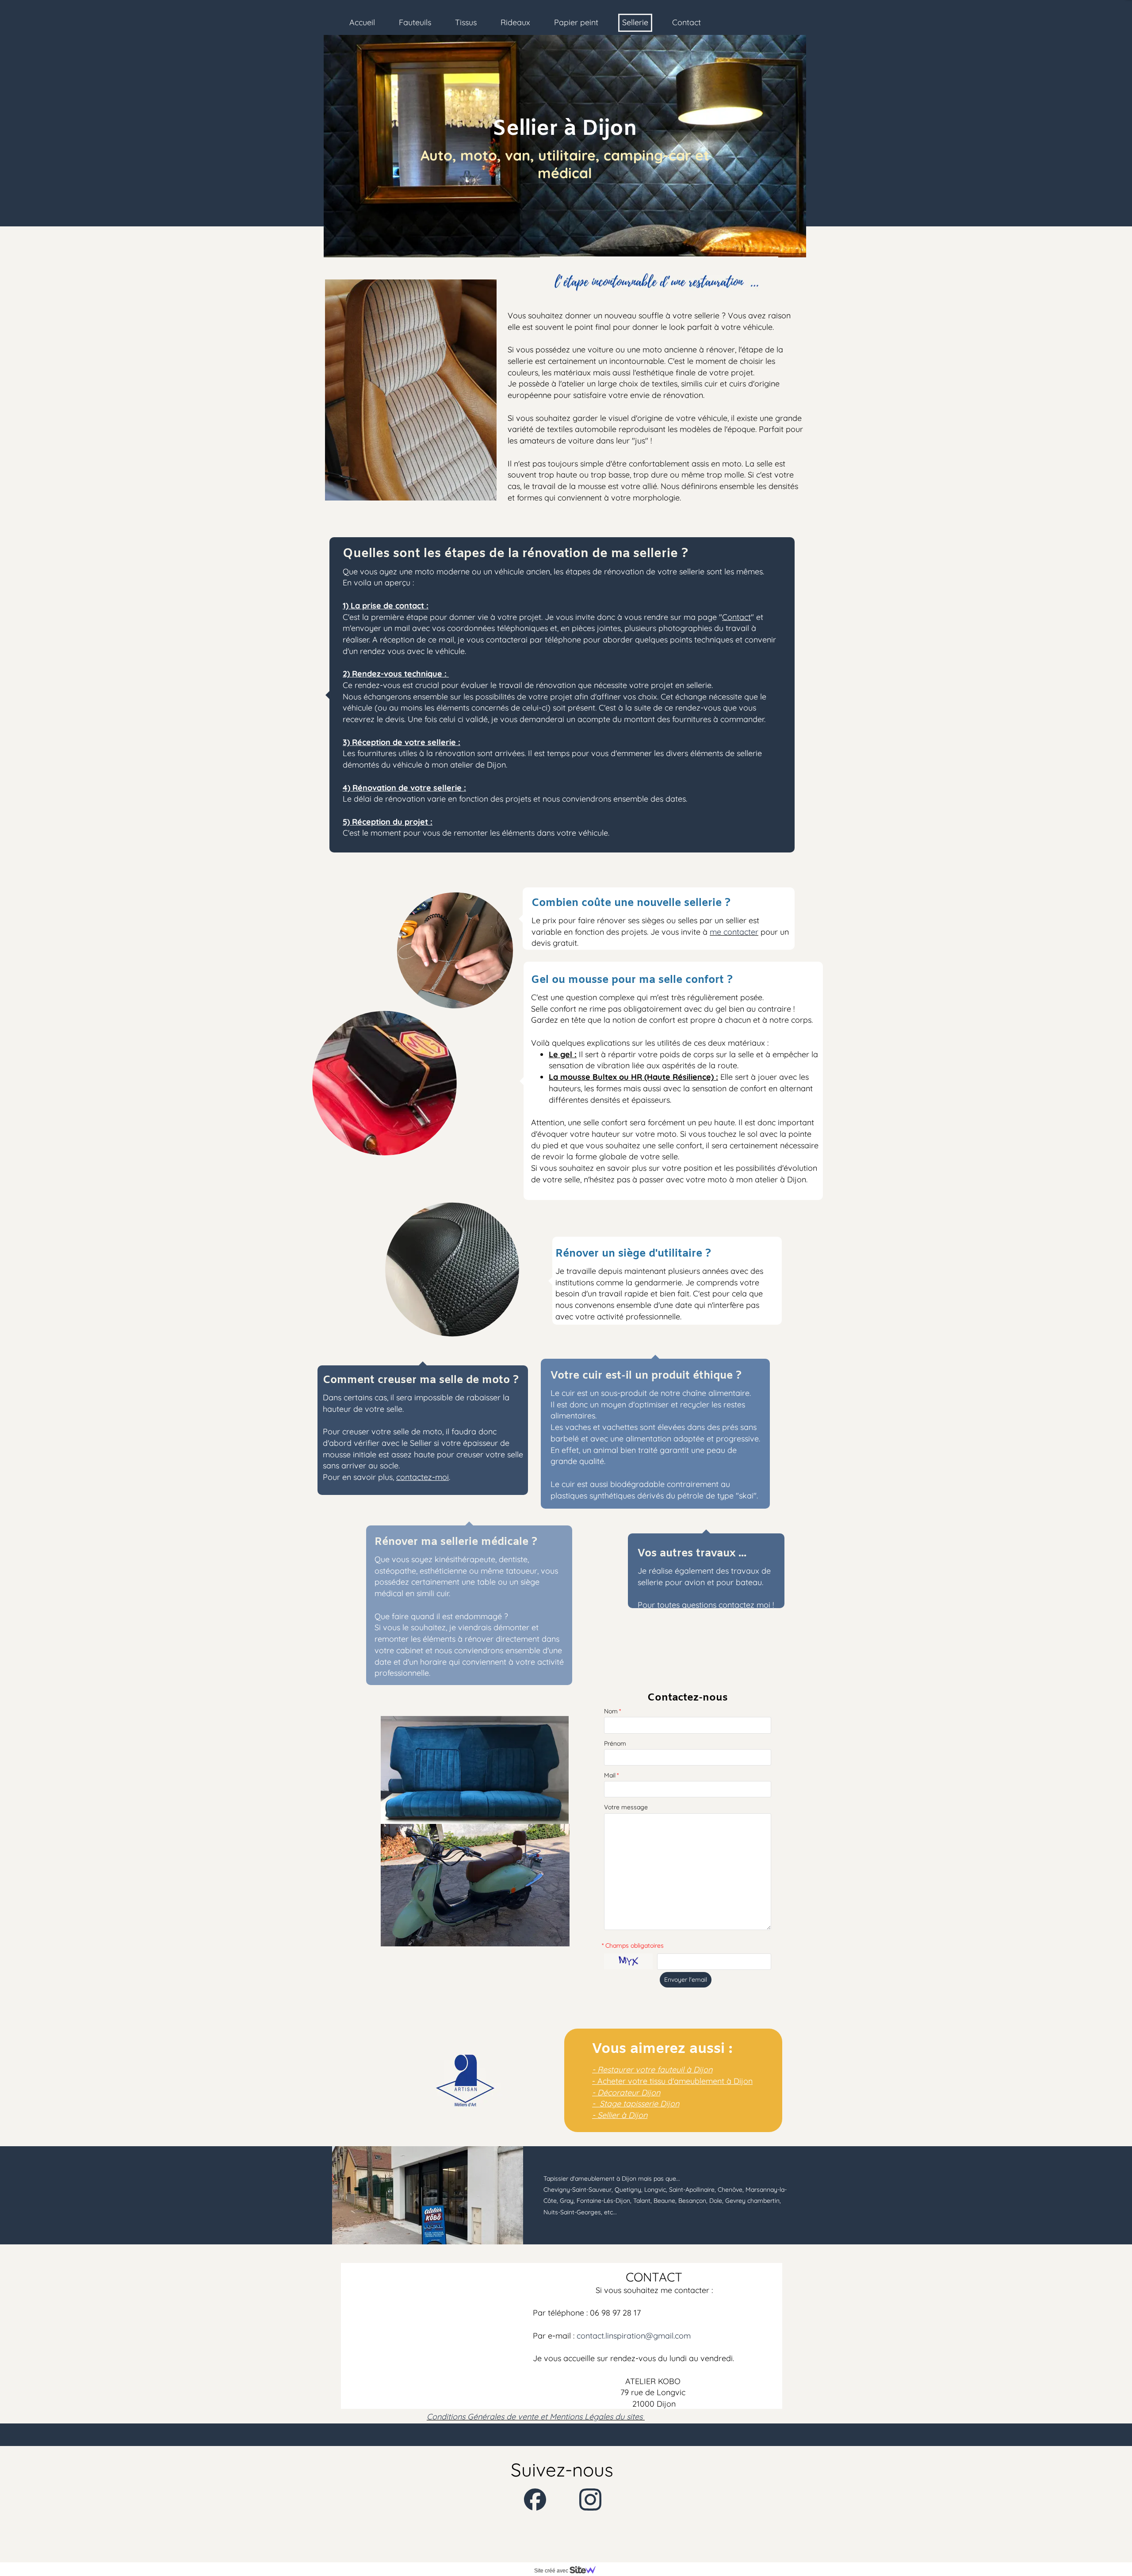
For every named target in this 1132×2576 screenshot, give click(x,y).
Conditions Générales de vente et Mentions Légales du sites (536, 2417)
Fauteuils (415, 22)
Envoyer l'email (686, 1980)
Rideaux (515, 22)
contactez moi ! (747, 1605)
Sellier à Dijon (622, 2115)
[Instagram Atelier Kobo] (590, 2500)
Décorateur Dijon (629, 2093)
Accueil (362, 22)
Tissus (466, 22)
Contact (686, 22)
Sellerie (635, 22)
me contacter (734, 932)
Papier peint (576, 22)
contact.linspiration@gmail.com (634, 2336)
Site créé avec (552, 2571)
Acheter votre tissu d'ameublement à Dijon (675, 2081)
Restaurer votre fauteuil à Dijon (655, 2070)
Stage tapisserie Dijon (638, 2104)
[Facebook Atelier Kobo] (535, 2500)
